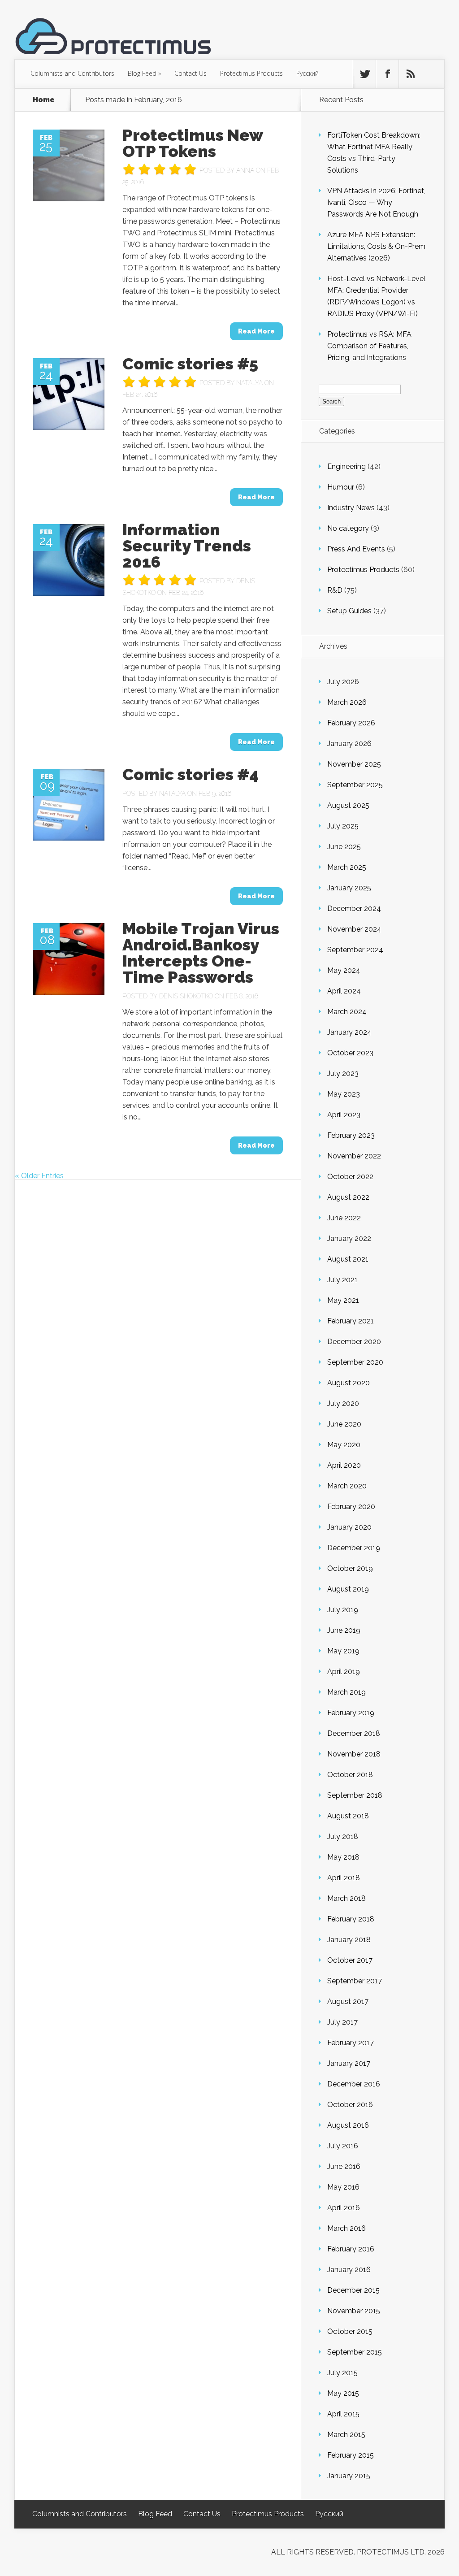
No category (348, 528)
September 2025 (355, 785)
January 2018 (349, 1940)
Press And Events (356, 549)
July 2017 (342, 2022)
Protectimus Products (251, 73)
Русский (307, 73)
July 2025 (343, 826)
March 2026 (347, 702)
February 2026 (351, 723)
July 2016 (343, 2146)
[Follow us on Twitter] (364, 74)
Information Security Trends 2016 (187, 546)
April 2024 (344, 991)
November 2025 (354, 764)
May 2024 (344, 970)
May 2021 (343, 1300)
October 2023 (350, 1053)
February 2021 (351, 1321)
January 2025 (349, 888)
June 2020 (344, 1424)
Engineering (346, 466)
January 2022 (349, 1238)
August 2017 (348, 2001)
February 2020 (351, 1507)
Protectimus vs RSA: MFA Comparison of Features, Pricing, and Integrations (369, 346)
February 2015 (351, 2455)
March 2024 (347, 1012)
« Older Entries (39, 1176)
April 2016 (344, 2208)
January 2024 (349, 1032)
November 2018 (354, 1754)
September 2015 (355, 2352)
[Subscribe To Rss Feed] (410, 74)
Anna (245, 170)
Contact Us (191, 73)
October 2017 (350, 1960)
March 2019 (346, 1692)
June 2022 (344, 1218)
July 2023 (343, 1073)
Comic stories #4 (191, 774)
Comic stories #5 (190, 364)
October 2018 (350, 1775)
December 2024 (354, 909)
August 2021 (348, 1259)
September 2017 (355, 1981)
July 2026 (343, 682)
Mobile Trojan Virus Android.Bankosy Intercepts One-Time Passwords (201, 953)
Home (44, 100)
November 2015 (354, 2311)
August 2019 (348, 1589)
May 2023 (344, 1094)
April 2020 (344, 1465)
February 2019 (351, 1713)
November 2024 (354, 929)
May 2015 (343, 2393)
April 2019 (344, 1672)
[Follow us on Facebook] (387, 74)
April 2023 (344, 1115)
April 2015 (343, 2414)
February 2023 (351, 1135)
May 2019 (343, 1651)
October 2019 (350, 1568)
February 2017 (351, 2043)
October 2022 (350, 1177)
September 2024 (355, 950)
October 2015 (350, 2331)
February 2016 (351, 2249)
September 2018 (355, 1795)
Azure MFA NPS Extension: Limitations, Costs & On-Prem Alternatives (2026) (376, 246)
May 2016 (343, 2187)
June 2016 (344, 2166)
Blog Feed (144, 73)
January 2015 (349, 2476)
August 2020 (349, 1383)
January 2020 (349, 1527)
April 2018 (344, 1878)
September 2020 (355, 1362)
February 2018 (351, 1919)
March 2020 (347, 1486)
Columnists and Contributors (72, 73)
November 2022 (354, 1156)
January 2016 (349, 2270)
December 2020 (354, 1342)
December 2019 (354, 1548)
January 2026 (349, 744)
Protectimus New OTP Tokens (193, 143)
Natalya (249, 383)
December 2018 (354, 1733)
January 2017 (349, 2063)
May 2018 (343, 1857)
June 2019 (344, 1630)
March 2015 (346, 2435)
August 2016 (348, 2125)
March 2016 (346, 2228)
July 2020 (343, 1403)
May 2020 (344, 1445)
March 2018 (346, 1898)
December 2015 (353, 2290)
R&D (335, 590)
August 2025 (348, 805)
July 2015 (342, 2373)
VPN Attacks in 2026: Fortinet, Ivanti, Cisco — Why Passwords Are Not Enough (376, 202)
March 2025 (347, 867)
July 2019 (343, 1610)
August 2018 (348, 1816)
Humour (341, 487)
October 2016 (350, 2105)
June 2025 (344, 847)
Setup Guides (349, 611)
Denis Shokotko (186, 996)
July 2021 (342, 1280)
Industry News (351, 508)
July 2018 (343, 1837)
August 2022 (348, 1197)
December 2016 (354, 2084)
